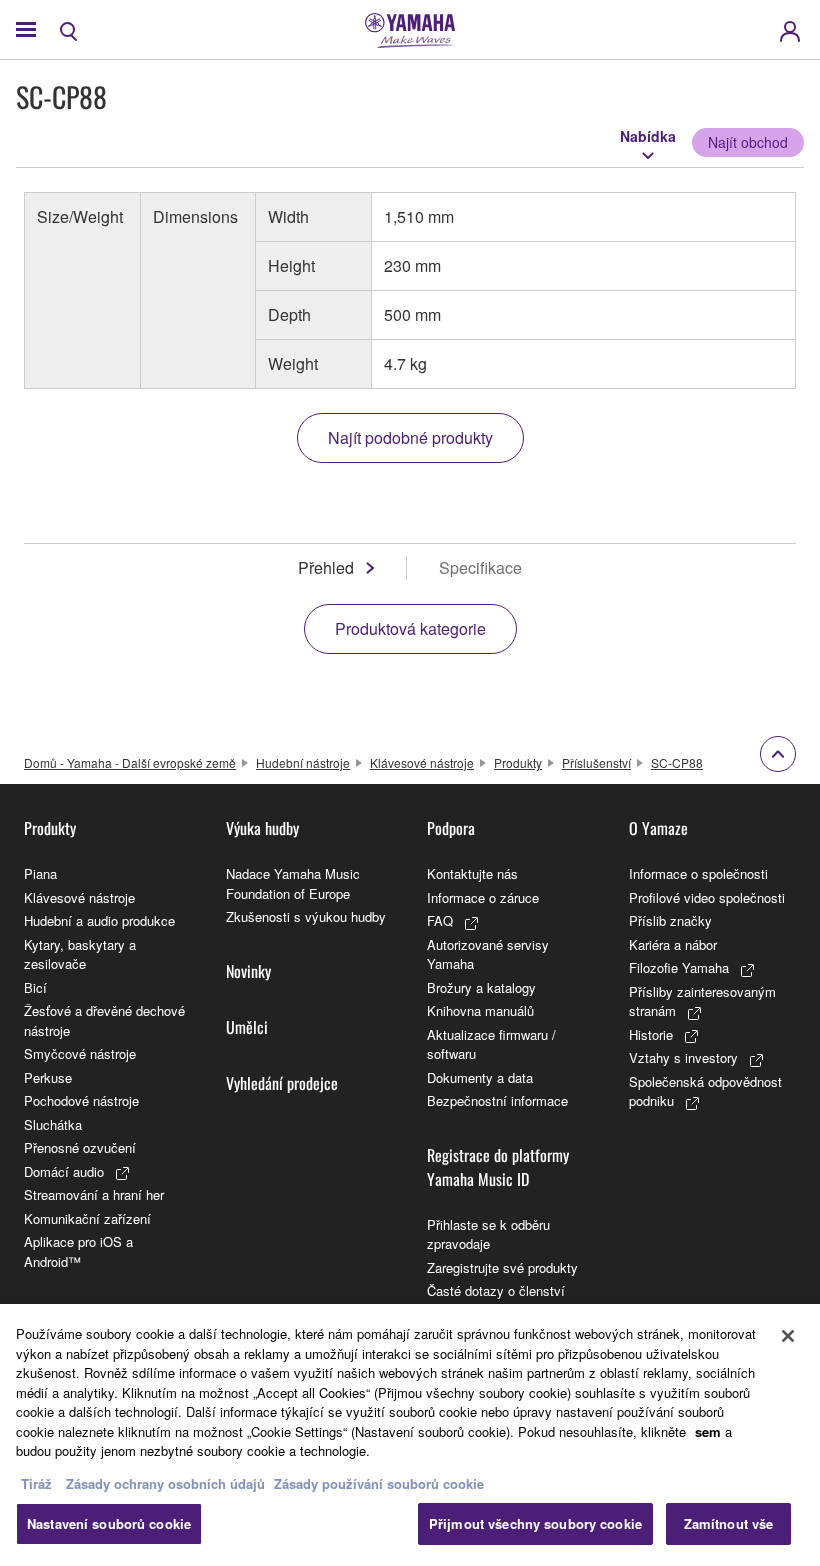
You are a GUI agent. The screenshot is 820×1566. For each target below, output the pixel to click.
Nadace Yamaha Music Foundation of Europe (293, 883)
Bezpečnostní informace (497, 1100)
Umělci (247, 1027)
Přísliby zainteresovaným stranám (702, 1001)
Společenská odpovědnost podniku (705, 1091)
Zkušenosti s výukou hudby (306, 916)
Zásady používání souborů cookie (379, 1483)
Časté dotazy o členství (496, 1290)
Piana (40, 873)
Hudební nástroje (303, 762)
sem (708, 1431)
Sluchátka (53, 1124)
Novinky (248, 971)
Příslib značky (670, 920)
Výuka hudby (262, 828)
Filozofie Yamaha (679, 967)
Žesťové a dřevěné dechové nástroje (104, 1020)
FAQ (440, 920)
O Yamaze (658, 828)
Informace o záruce (483, 897)
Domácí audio (64, 1171)
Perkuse (48, 1077)
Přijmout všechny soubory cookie (535, 1523)
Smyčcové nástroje (80, 1053)
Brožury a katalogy (481, 987)
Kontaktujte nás (472, 873)
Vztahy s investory (683, 1057)
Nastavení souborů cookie (109, 1523)
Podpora (451, 828)
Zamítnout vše (729, 1523)
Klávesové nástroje (422, 762)
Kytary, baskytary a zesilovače (80, 954)
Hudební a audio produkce (99, 920)
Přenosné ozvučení (80, 1147)
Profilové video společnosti (707, 897)
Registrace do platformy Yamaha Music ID (498, 1167)
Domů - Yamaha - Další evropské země (130, 762)
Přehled (326, 567)
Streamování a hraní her (94, 1194)
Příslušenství (596, 762)
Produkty (518, 762)
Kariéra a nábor (673, 944)
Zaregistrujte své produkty (502, 1267)
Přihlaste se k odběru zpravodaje (488, 1234)
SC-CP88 (677, 762)
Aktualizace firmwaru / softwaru (491, 1044)
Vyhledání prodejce (282, 1083)
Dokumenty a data (480, 1077)
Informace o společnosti (698, 873)
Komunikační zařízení (87, 1218)
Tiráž (36, 1483)
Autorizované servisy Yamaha (488, 954)
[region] (410, 1435)
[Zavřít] (788, 1336)
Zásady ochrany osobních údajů (165, 1483)
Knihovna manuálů (480, 1010)
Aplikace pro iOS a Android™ (78, 1251)
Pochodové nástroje (81, 1100)
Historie (651, 1034)
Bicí (35, 987)
